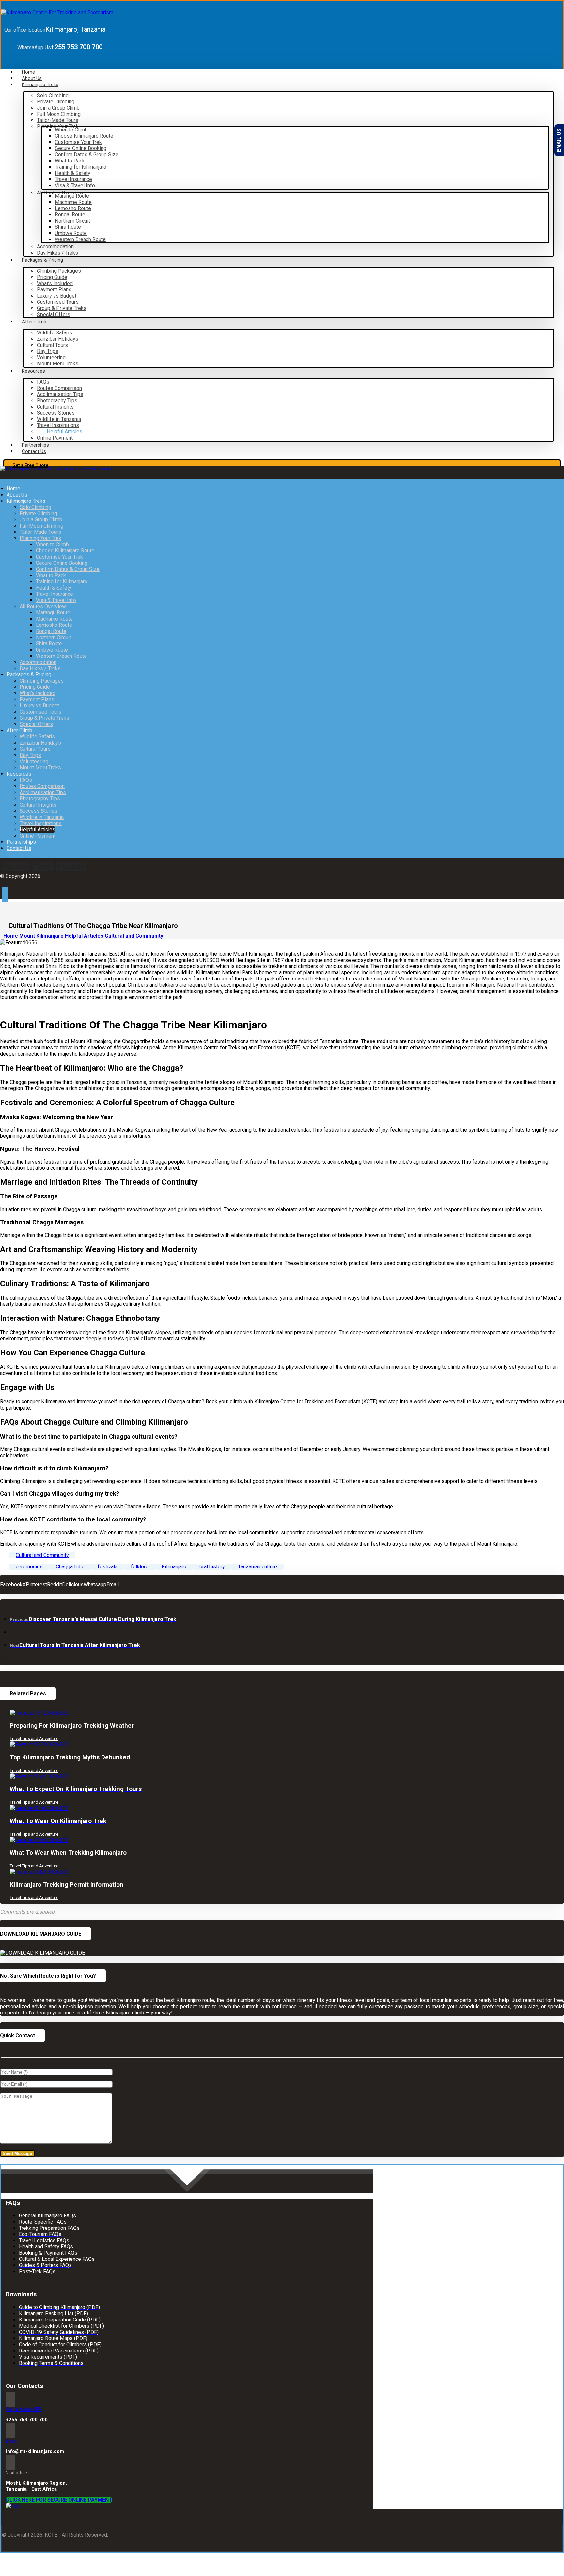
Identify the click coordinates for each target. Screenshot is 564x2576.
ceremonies (29, 1567)
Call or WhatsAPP (24, 2409)
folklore (140, 1567)
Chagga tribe (70, 1567)
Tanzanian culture (258, 1567)
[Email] (10, 2431)
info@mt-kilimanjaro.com (35, 2451)
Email (12, 2441)
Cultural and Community (42, 1555)
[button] (16, 866)
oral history (212, 1567)
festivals (108, 1567)
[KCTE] (57, 13)
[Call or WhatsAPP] (10, 2399)
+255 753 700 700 (27, 2420)
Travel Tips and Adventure (34, 1739)
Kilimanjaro (174, 1567)
